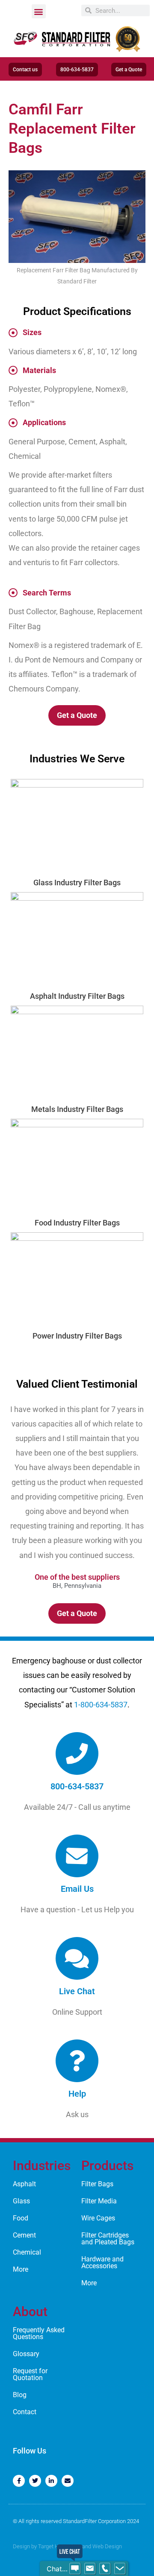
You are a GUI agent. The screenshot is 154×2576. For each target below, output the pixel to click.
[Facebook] (19, 2481)
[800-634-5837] (77, 1753)
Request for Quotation (30, 2374)
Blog (20, 2395)
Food (21, 2218)
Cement (24, 2235)
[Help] (77, 2061)
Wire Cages (98, 2218)
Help (77, 2094)
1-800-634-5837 (101, 1705)
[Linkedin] (51, 2481)
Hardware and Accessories (102, 2262)
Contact (25, 2412)
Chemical (27, 2252)
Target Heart (53, 2546)
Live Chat (77, 1991)
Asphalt (24, 2184)
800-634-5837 (77, 1786)
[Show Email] (90, 2569)
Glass (21, 2201)
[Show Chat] (75, 2569)
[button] (39, 11)
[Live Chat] (77, 1958)
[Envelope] (68, 2481)
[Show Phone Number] (105, 2569)
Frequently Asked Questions (39, 2333)
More (21, 2269)
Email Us (77, 1889)
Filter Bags (97, 2184)
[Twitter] (35, 2481)
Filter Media (99, 2201)
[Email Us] (77, 1856)
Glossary (26, 2354)
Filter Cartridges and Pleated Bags (108, 2239)
